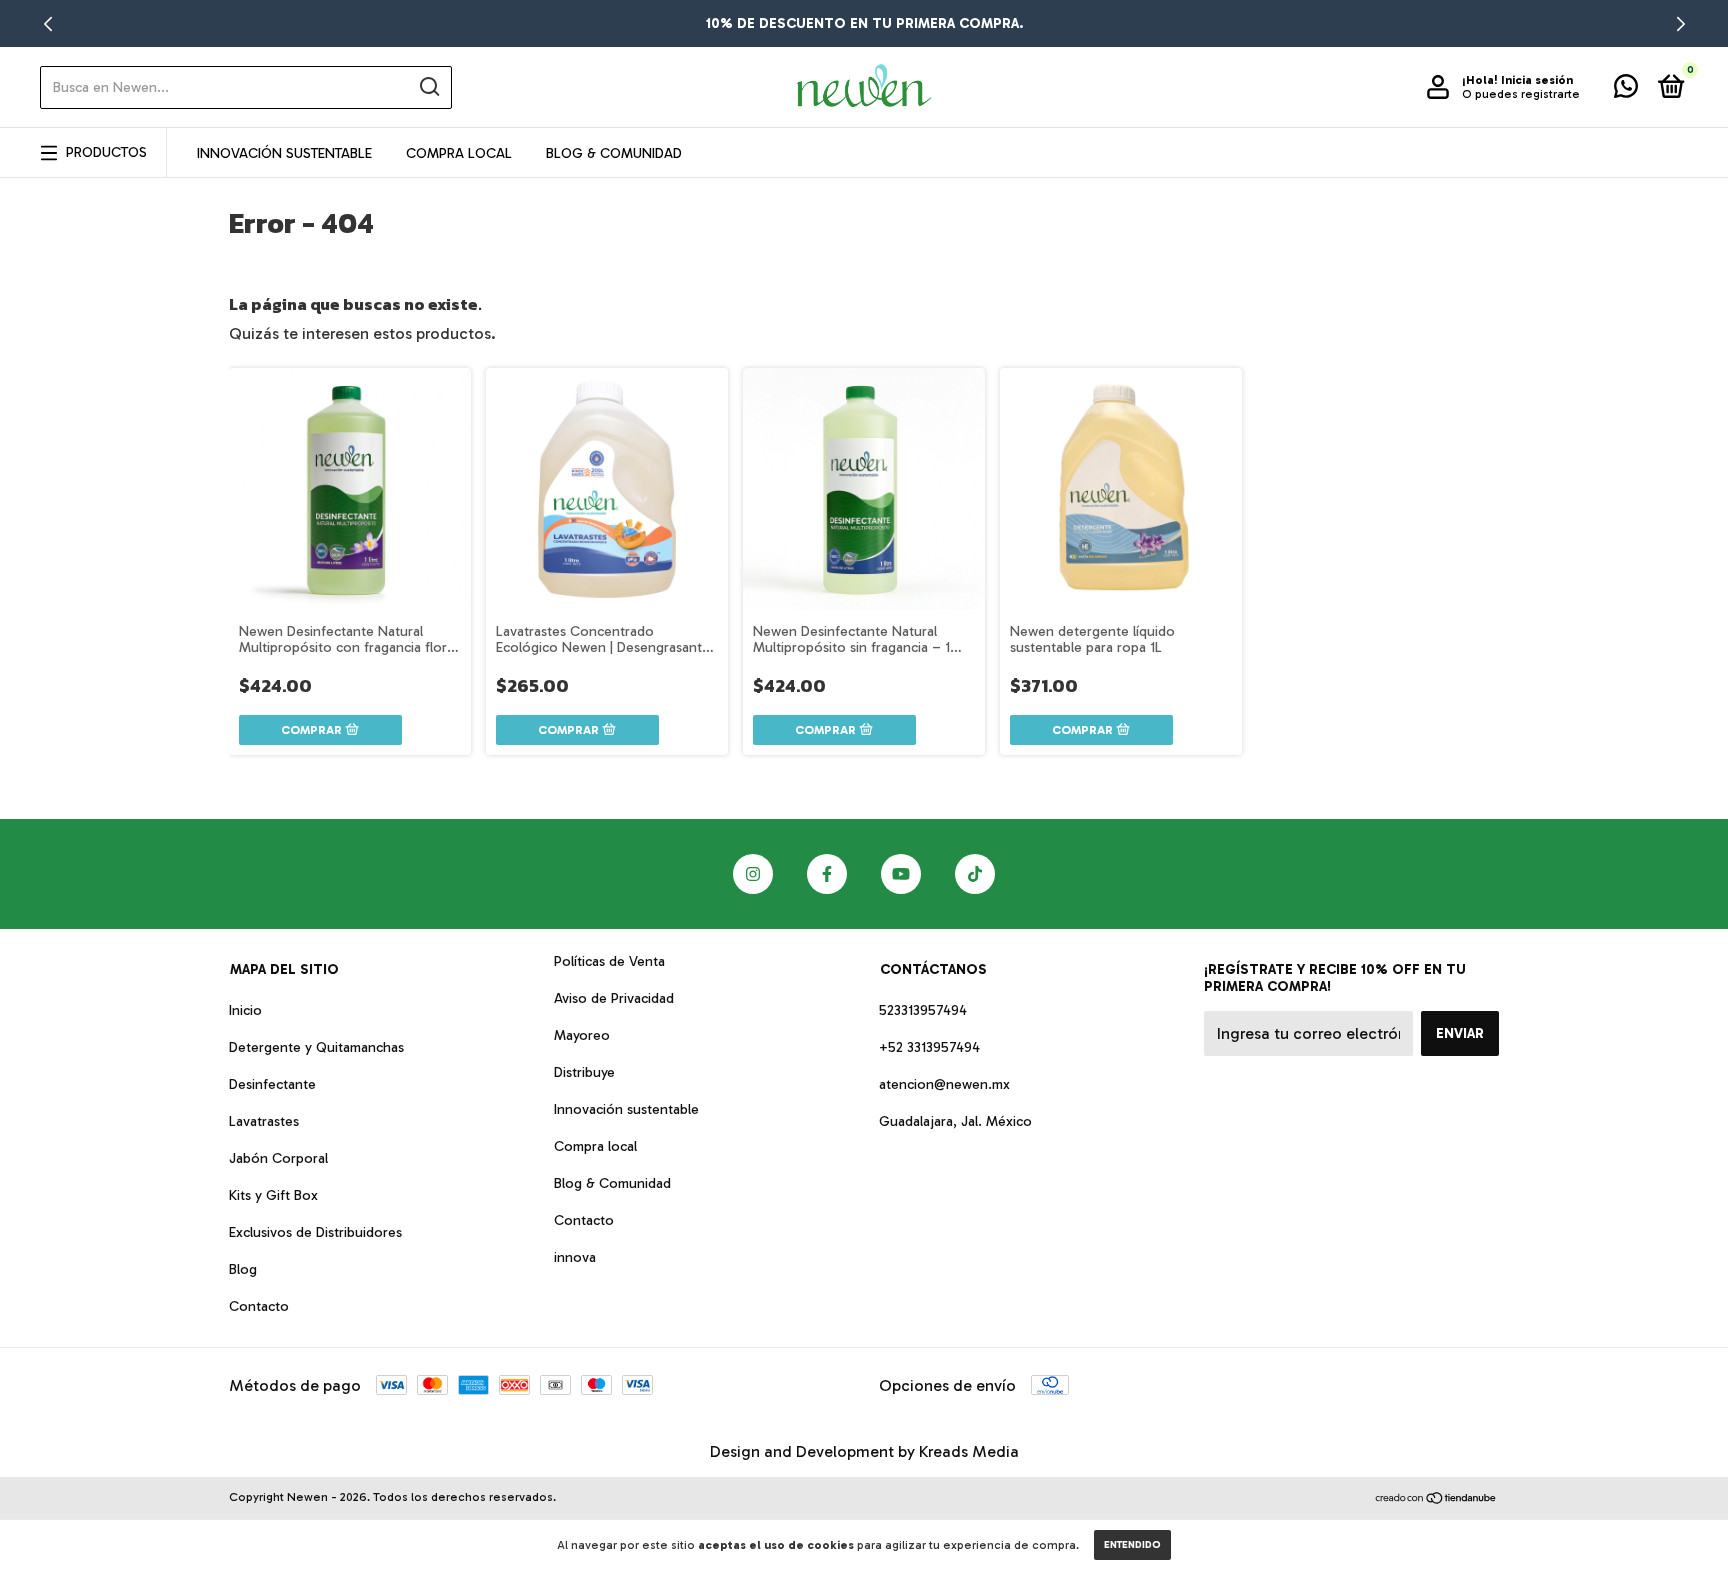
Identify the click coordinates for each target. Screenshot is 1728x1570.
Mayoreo (582, 1035)
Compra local (595, 1146)
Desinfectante (272, 1084)
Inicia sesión (1537, 80)
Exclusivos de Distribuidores (315, 1232)
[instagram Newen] (753, 874)
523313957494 (923, 1010)
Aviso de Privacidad (614, 998)
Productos (106, 152)
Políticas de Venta (609, 961)
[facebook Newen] (827, 874)
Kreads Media (969, 1451)
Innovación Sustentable (284, 153)
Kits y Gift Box (273, 1195)
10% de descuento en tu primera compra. (864, 23)
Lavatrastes (264, 1121)
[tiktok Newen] (975, 874)
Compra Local (459, 153)
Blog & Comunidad (614, 153)
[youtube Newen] (901, 874)
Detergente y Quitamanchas (316, 1047)
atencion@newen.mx (944, 1084)
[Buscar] (428, 87)
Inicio (245, 1010)
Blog (243, 1269)
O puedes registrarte (1521, 94)
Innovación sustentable (626, 1109)
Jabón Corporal (278, 1158)
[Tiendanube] (1436, 1499)
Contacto (259, 1306)
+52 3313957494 (929, 1047)
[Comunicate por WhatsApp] (1626, 90)
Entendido (1132, 1545)
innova (575, 1257)
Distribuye (584, 1072)
